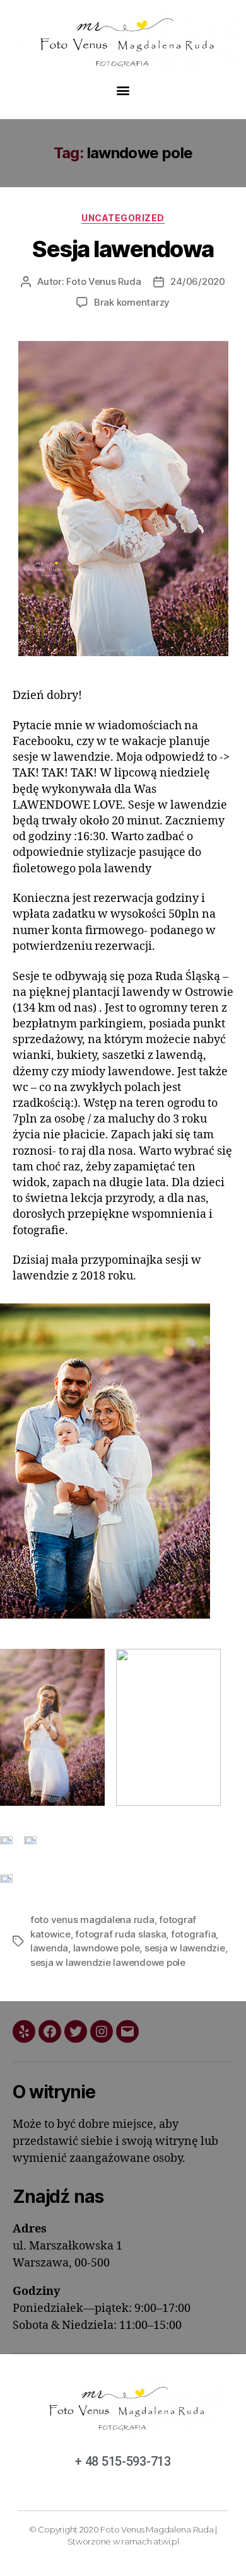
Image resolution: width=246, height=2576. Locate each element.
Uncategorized (123, 218)
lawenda (49, 1948)
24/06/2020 (197, 281)
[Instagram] (102, 2031)
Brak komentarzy (132, 302)
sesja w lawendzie (185, 1948)
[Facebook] (50, 2031)
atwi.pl (166, 2541)
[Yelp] (24, 2031)
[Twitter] (76, 2031)
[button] (123, 90)
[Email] (127, 2031)
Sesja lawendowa (123, 249)
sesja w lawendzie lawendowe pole (108, 1962)
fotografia (193, 1934)
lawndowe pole (107, 1948)
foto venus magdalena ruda (92, 1920)
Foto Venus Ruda (103, 281)
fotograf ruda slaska (120, 1934)
